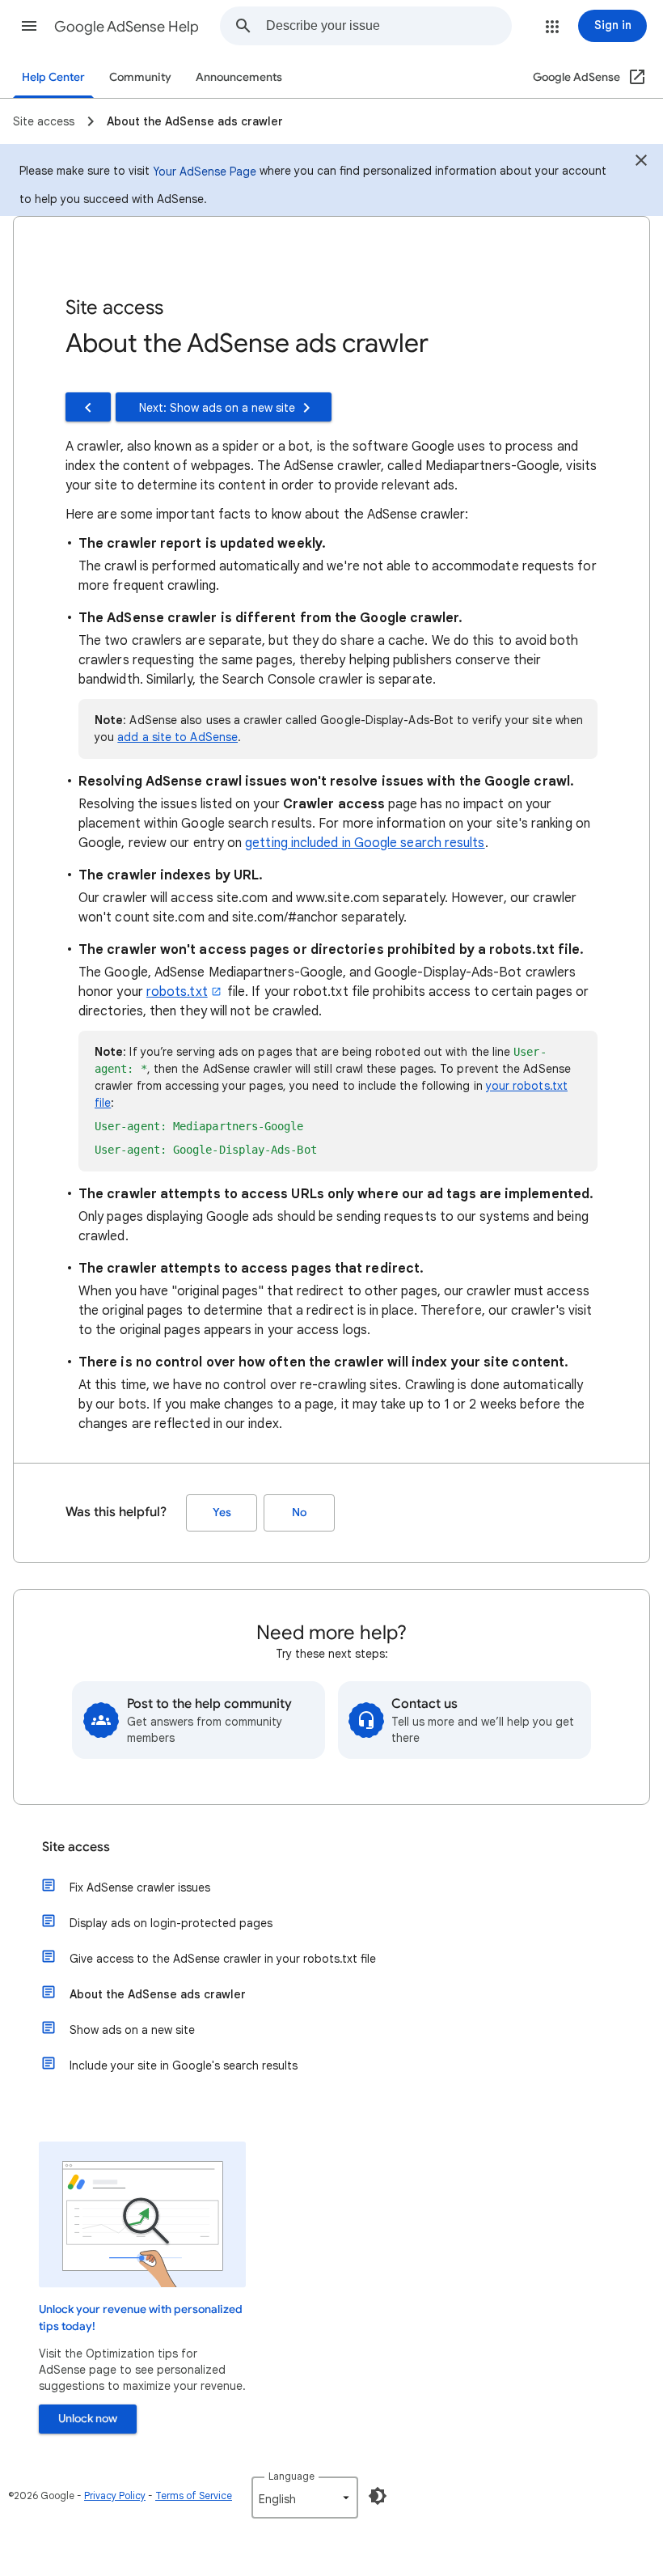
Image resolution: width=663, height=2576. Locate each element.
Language (291, 2476)
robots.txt (177, 992)
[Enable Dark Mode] (378, 2496)
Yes (222, 1513)
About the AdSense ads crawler (158, 1994)
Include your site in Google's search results (184, 2065)
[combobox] (389, 26)
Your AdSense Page (205, 172)
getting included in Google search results (365, 843)
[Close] (641, 163)
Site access (76, 1847)
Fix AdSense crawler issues (140, 1888)
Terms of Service (194, 2495)
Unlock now (88, 2419)
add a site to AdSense (177, 737)
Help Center (53, 77)
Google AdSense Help (127, 27)
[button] (29, 26)
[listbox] (305, 2498)
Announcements (239, 77)
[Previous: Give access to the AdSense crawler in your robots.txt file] (88, 407)
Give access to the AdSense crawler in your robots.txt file (223, 1959)
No (299, 1513)
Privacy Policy (115, 2495)
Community (140, 77)
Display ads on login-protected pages (171, 1923)
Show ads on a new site (132, 2030)
